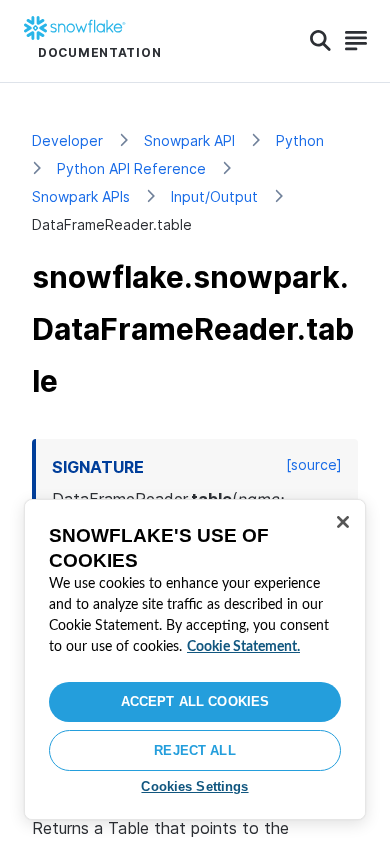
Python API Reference (131, 168)
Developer (67, 140)
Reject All (194, 750)
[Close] (343, 522)
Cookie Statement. (243, 647)
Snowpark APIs (81, 196)
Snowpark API (189, 140)
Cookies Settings (194, 786)
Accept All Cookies (195, 701)
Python (300, 140)
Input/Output (214, 196)
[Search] (320, 41)
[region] (195, 659)
